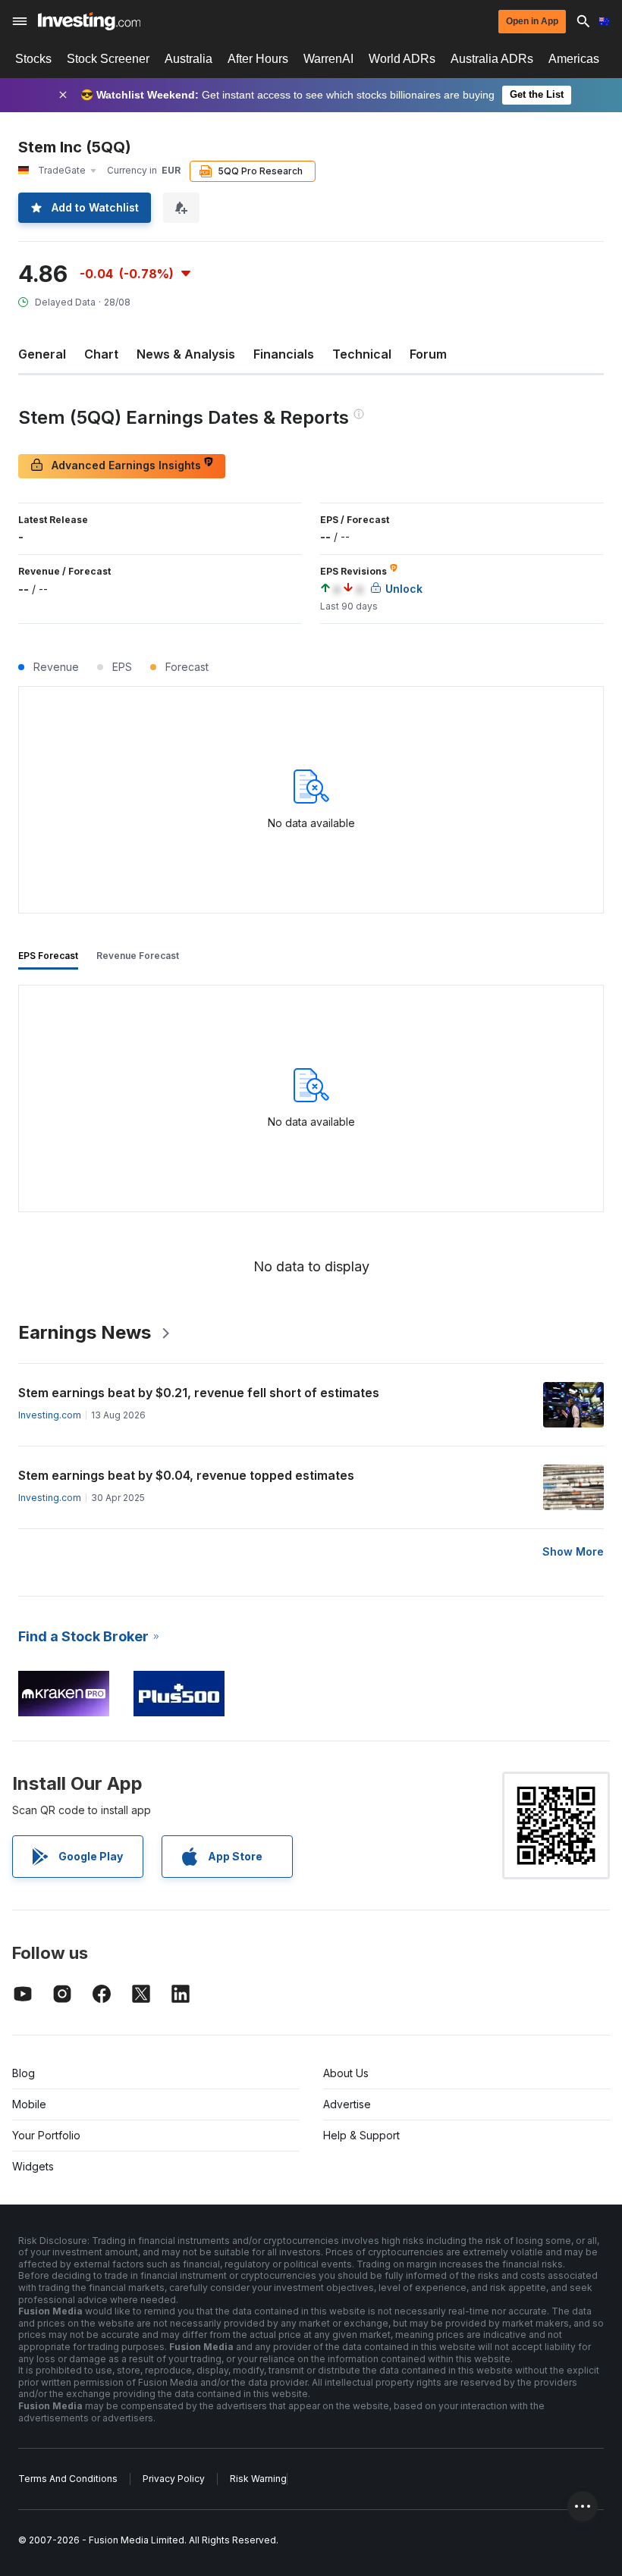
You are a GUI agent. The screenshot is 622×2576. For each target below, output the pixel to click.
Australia (188, 59)
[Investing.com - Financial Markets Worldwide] (89, 21)
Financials (284, 354)
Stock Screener (108, 59)
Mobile (29, 2104)
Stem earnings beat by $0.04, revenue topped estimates (186, 1475)
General (42, 354)
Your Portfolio (46, 2135)
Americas (574, 59)
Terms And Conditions (68, 2479)
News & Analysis (186, 354)
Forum (428, 354)
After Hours (258, 59)
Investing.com (50, 1415)
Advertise (347, 2104)
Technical (362, 354)
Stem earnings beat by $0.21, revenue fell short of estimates (199, 1393)
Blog (24, 2073)
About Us (346, 2073)
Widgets (33, 2166)
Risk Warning (258, 2479)
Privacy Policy (174, 2479)
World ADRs (402, 59)
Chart (101, 354)
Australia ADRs (492, 59)
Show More (573, 1551)
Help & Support (361, 2135)
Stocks (33, 59)
